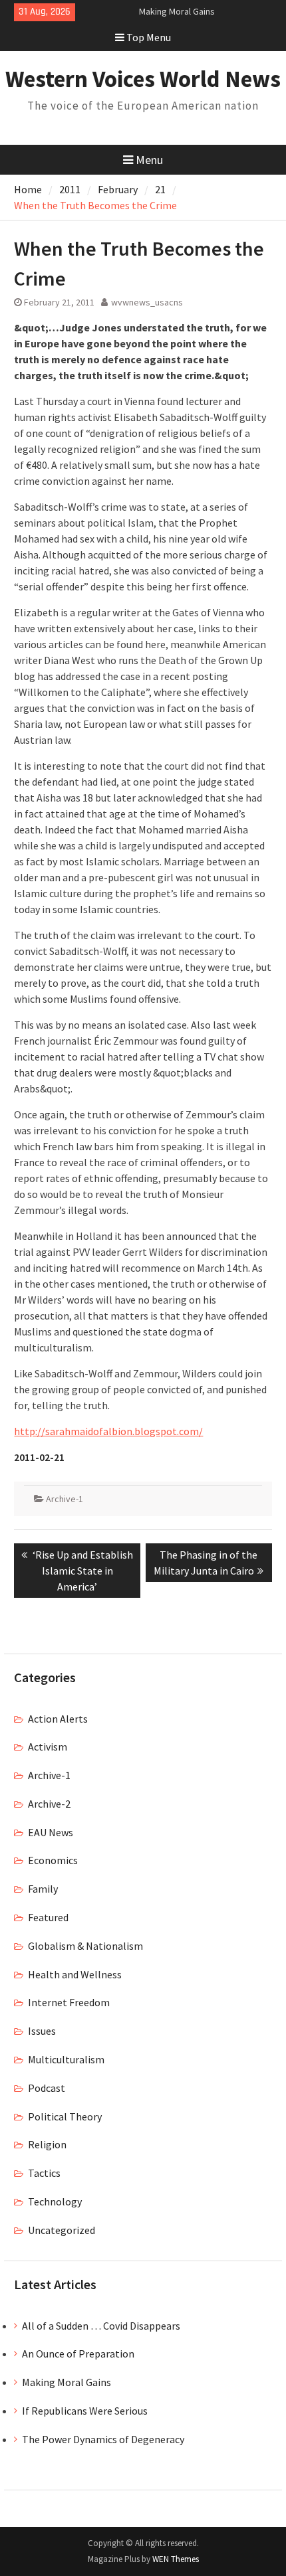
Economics (53, 1860)
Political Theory (65, 2116)
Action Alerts (58, 1719)
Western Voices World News (143, 79)
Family (43, 1889)
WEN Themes (176, 2559)
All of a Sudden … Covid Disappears (101, 2326)
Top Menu (149, 37)
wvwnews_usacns (147, 302)
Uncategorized (62, 2230)
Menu (149, 160)
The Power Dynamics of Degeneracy (103, 2439)
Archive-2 (49, 1804)
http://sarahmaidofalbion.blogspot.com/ (108, 1431)
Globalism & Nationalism (85, 1946)
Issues (42, 2031)
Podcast (47, 2088)
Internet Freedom (69, 2002)
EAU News (51, 1832)
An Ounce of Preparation (78, 2354)
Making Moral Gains (177, 11)
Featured (48, 1917)
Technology (55, 2201)
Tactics (44, 2173)
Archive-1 (65, 1499)
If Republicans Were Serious (85, 2411)
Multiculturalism (66, 2059)
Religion (47, 2144)
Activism (48, 1747)
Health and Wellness (75, 1974)
